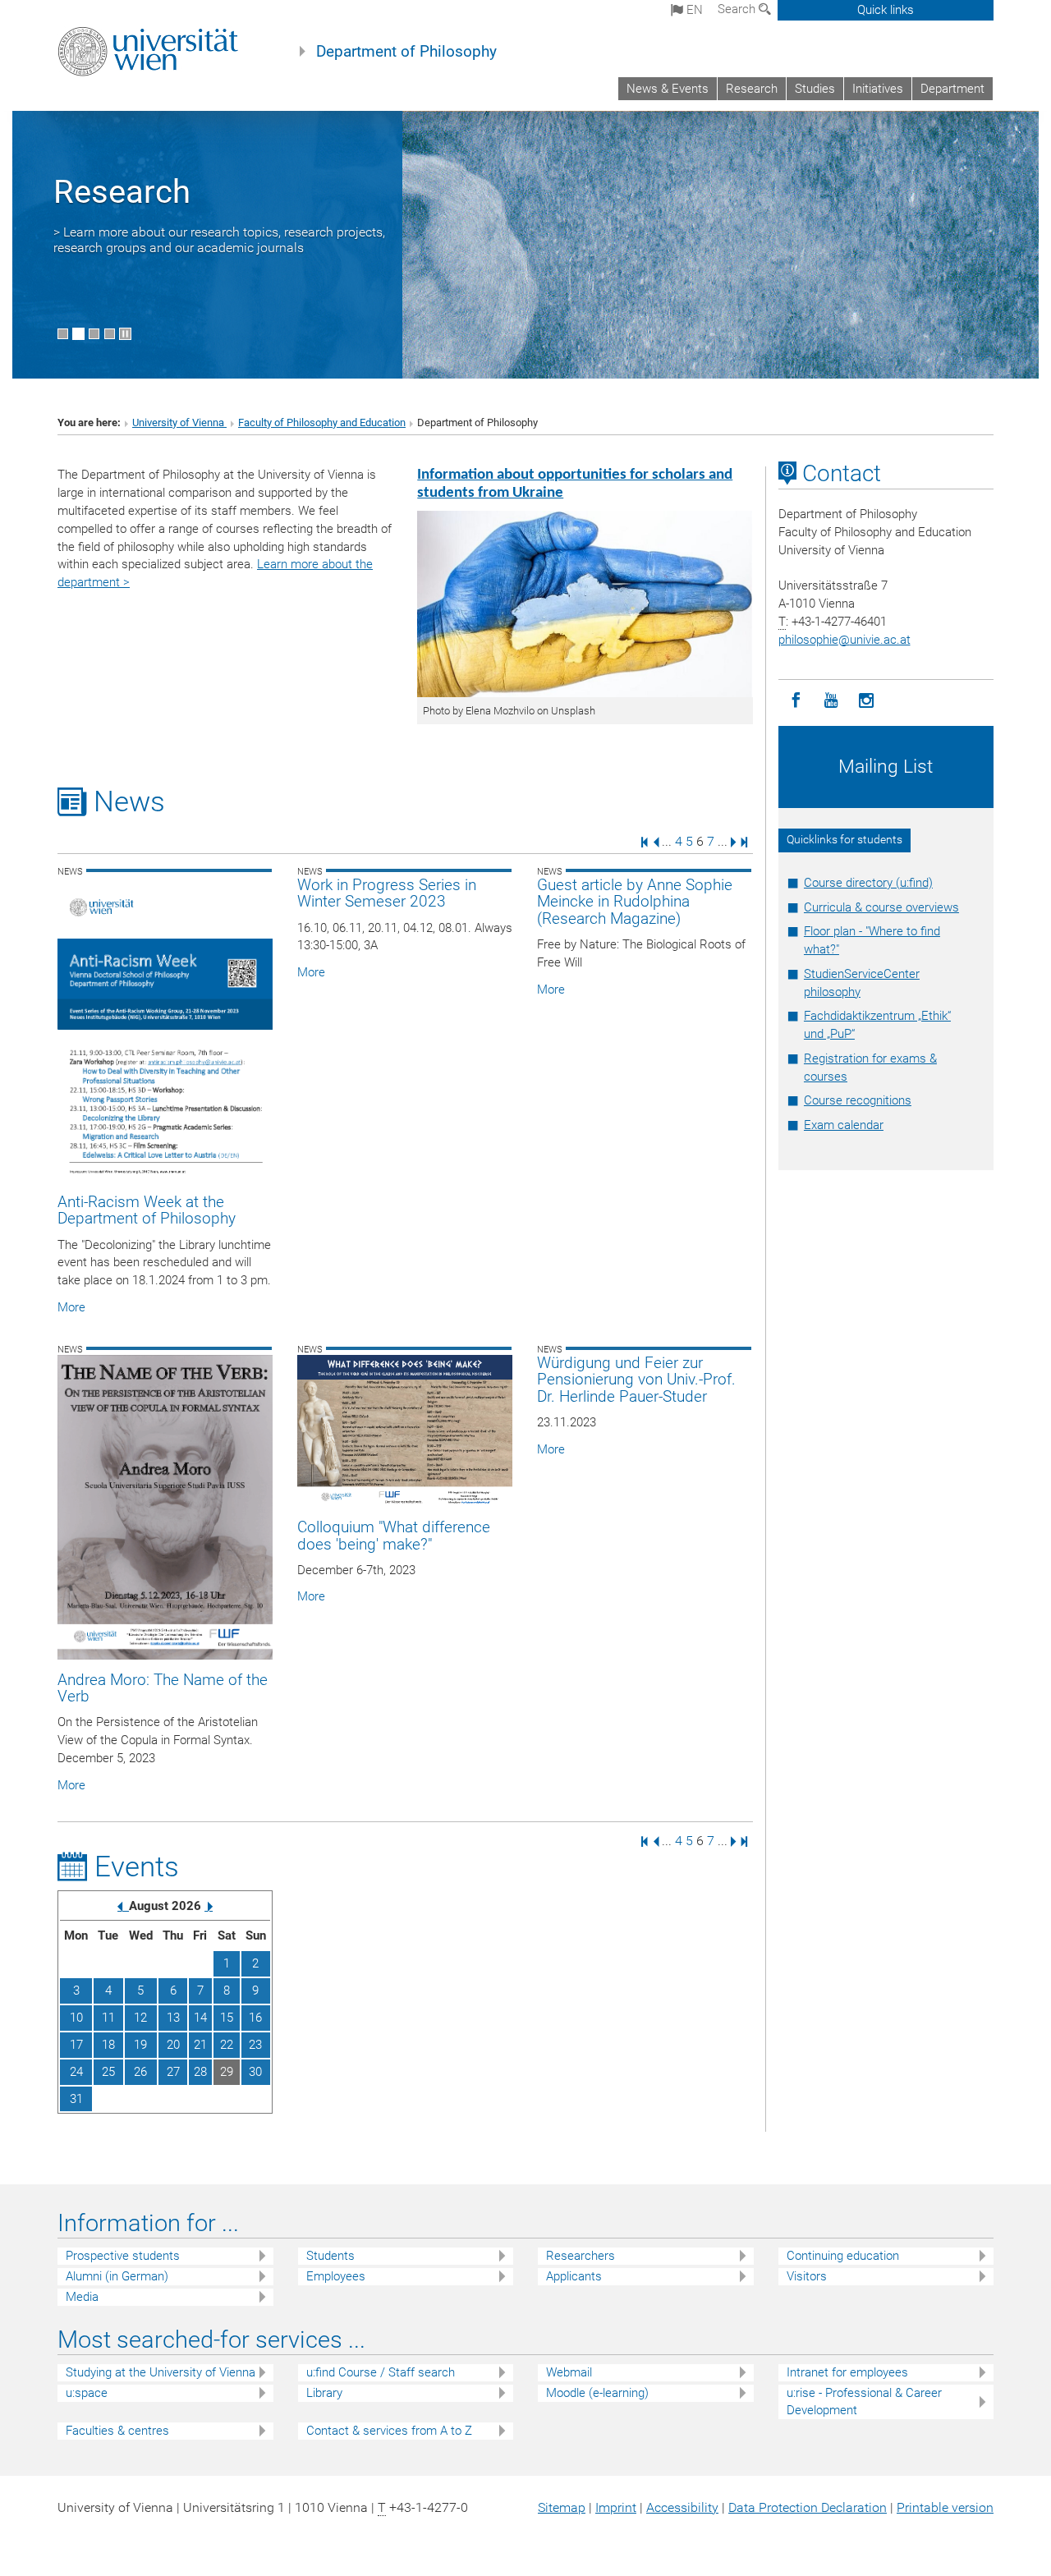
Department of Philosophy (406, 52)
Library (324, 2393)
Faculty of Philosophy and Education (322, 422)
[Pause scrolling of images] (125, 334)
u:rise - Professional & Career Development (864, 2402)
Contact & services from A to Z (389, 2431)
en (693, 10)
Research (752, 89)
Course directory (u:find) (868, 883)
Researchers (581, 2256)
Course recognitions (858, 1100)
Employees (336, 2276)
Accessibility (682, 2507)
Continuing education (843, 2256)
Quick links (886, 10)
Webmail (569, 2372)
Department (952, 89)
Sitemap (562, 2507)
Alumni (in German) (117, 2276)
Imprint (616, 2507)
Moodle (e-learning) (597, 2393)
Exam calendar (844, 1125)
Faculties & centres (117, 2431)
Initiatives (878, 89)
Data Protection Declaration (808, 2507)
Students (330, 2256)
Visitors (807, 2276)
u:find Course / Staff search (381, 2372)
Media (82, 2297)
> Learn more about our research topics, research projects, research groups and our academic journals (219, 240)
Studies (815, 89)
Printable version (945, 2507)
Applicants (574, 2276)
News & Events (668, 89)
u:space (87, 2393)
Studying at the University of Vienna (161, 2372)
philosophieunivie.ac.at (844, 640)
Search (738, 9)
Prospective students (123, 2256)
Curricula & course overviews (881, 907)
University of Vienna (179, 422)
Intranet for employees (847, 2372)
